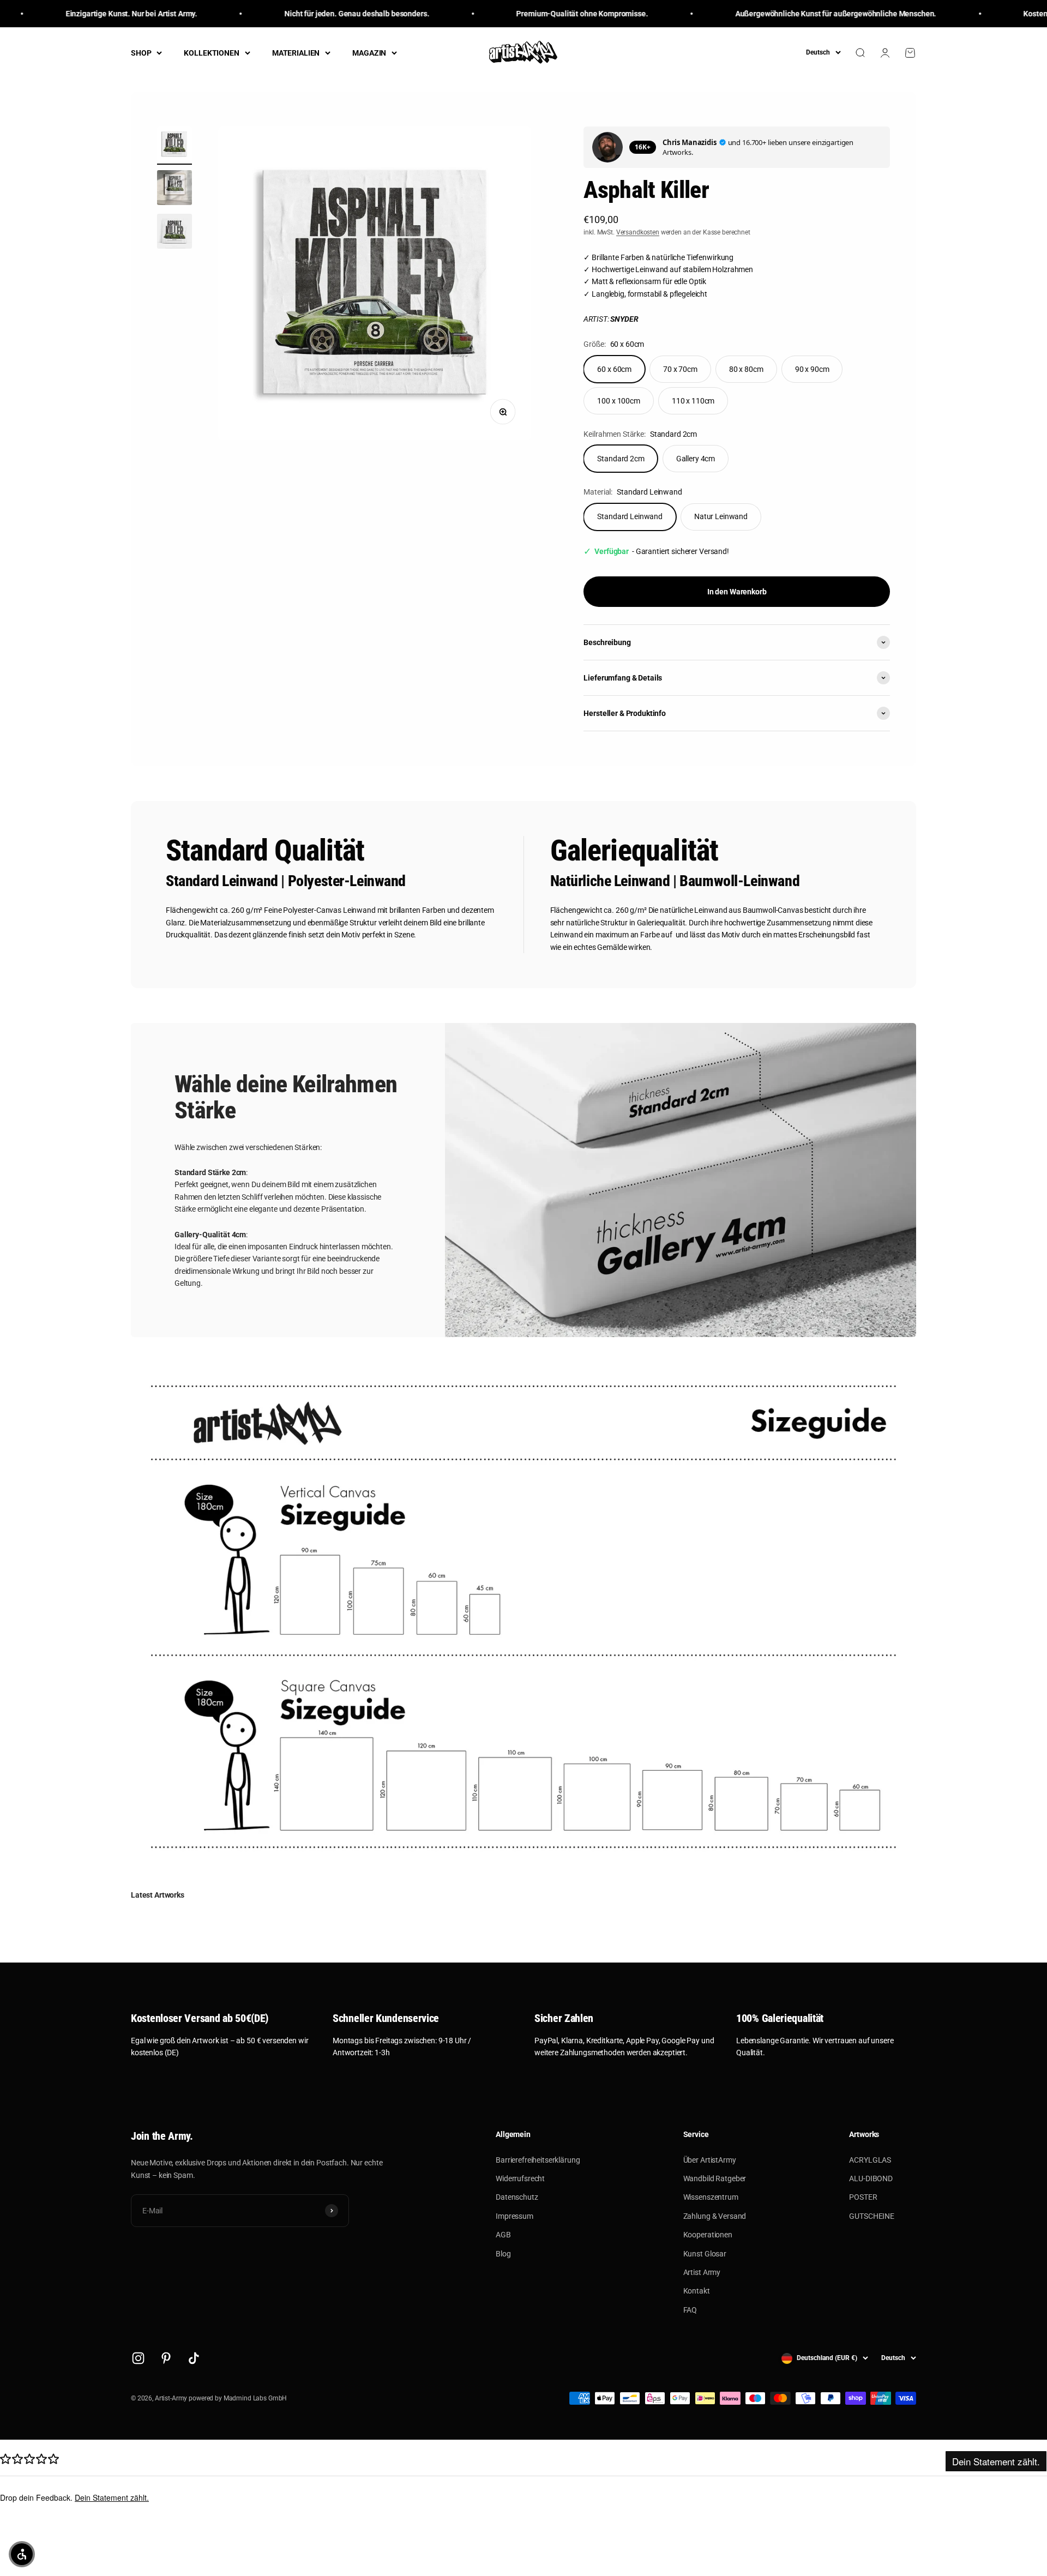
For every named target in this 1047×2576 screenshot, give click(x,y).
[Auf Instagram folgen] (138, 2358)
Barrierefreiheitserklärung (538, 2160)
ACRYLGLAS (870, 2160)
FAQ (690, 2310)
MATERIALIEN (296, 53)
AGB (503, 2235)
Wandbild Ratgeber (715, 2178)
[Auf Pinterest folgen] (166, 2358)
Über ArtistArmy (710, 2160)
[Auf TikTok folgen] (194, 2358)
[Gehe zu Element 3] (174, 233)
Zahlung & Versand (715, 2216)
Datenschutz (517, 2197)
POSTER (863, 2197)
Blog (503, 2254)
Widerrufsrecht (520, 2178)
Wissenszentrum (711, 2197)
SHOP (141, 53)
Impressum (515, 2216)
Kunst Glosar (705, 2254)
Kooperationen (708, 2235)
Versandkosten (638, 232)
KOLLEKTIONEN (211, 53)
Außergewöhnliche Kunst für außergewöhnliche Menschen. (781, 14)
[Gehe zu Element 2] (174, 189)
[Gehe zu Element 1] (174, 146)
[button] (22, 2554)
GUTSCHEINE (872, 2216)
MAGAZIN (369, 53)
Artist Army (702, 2272)
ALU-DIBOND (871, 2178)
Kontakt (697, 2291)
